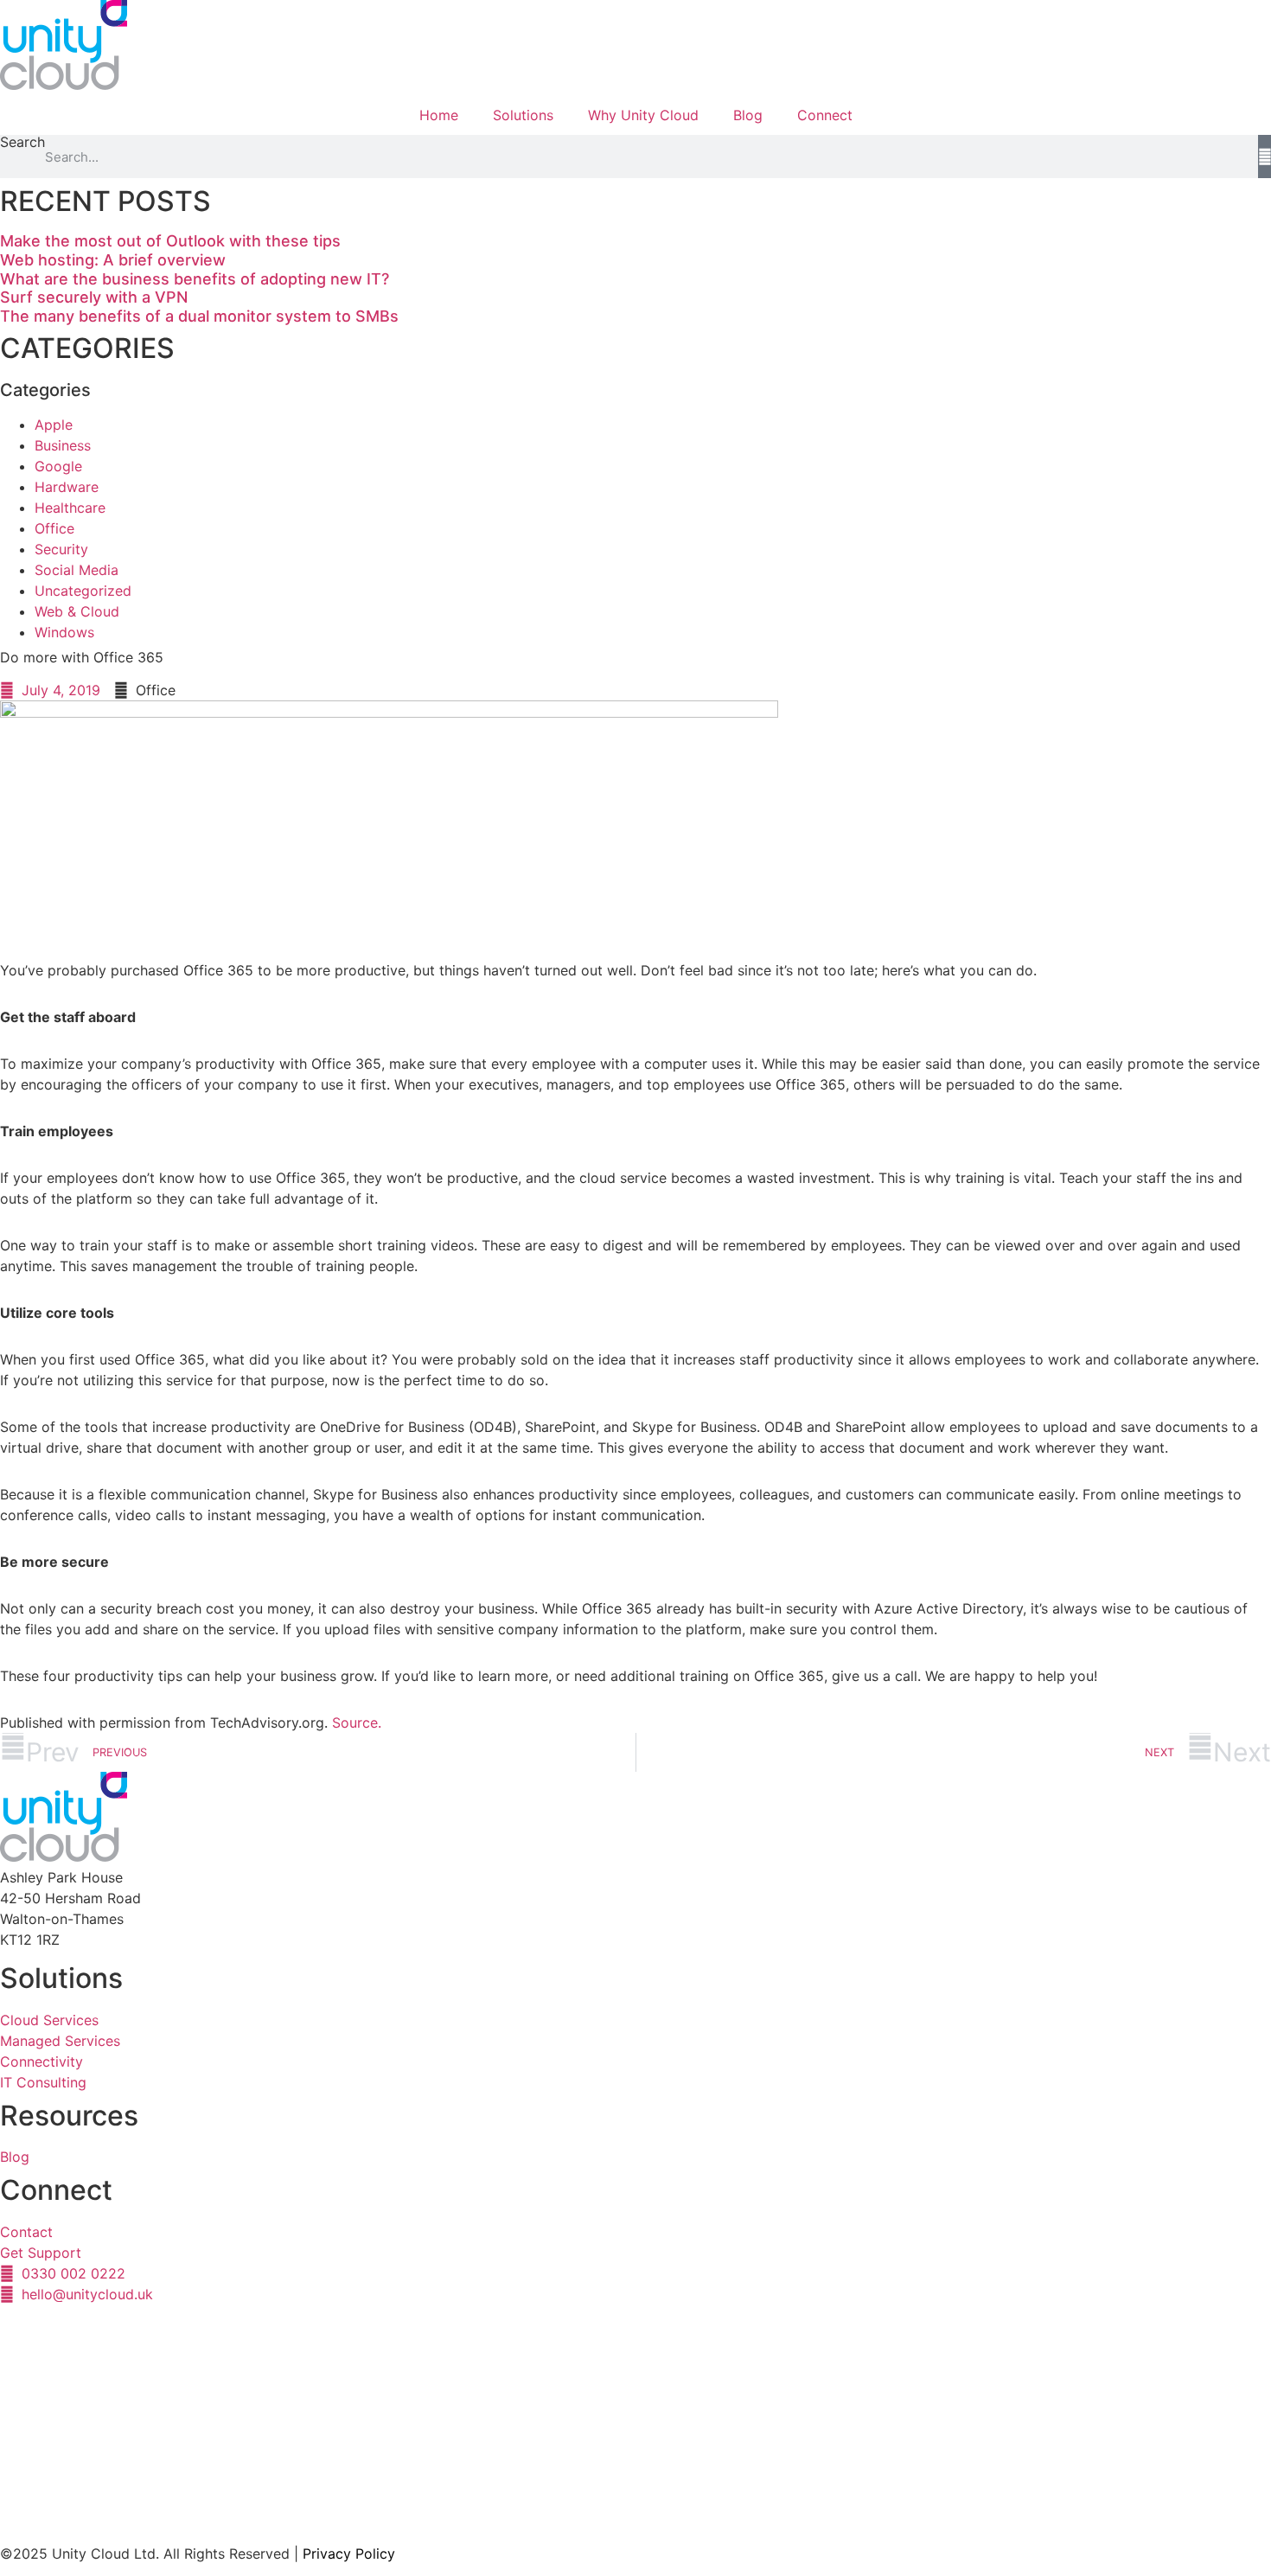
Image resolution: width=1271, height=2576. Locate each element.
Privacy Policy (349, 2554)
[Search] (1265, 157)
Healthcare (70, 508)
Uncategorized (83, 591)
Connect (825, 115)
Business (63, 445)
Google (58, 466)
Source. (357, 1723)
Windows (64, 632)
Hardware (67, 487)
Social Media (77, 570)
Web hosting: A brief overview (113, 260)
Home (439, 115)
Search (22, 143)
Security (61, 549)
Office (54, 528)
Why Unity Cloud (643, 115)
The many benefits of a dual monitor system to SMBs (199, 316)
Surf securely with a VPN (94, 297)
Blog (748, 115)
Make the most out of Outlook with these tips (170, 241)
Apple (54, 425)
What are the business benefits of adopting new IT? (195, 279)
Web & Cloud (77, 611)
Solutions (523, 115)
